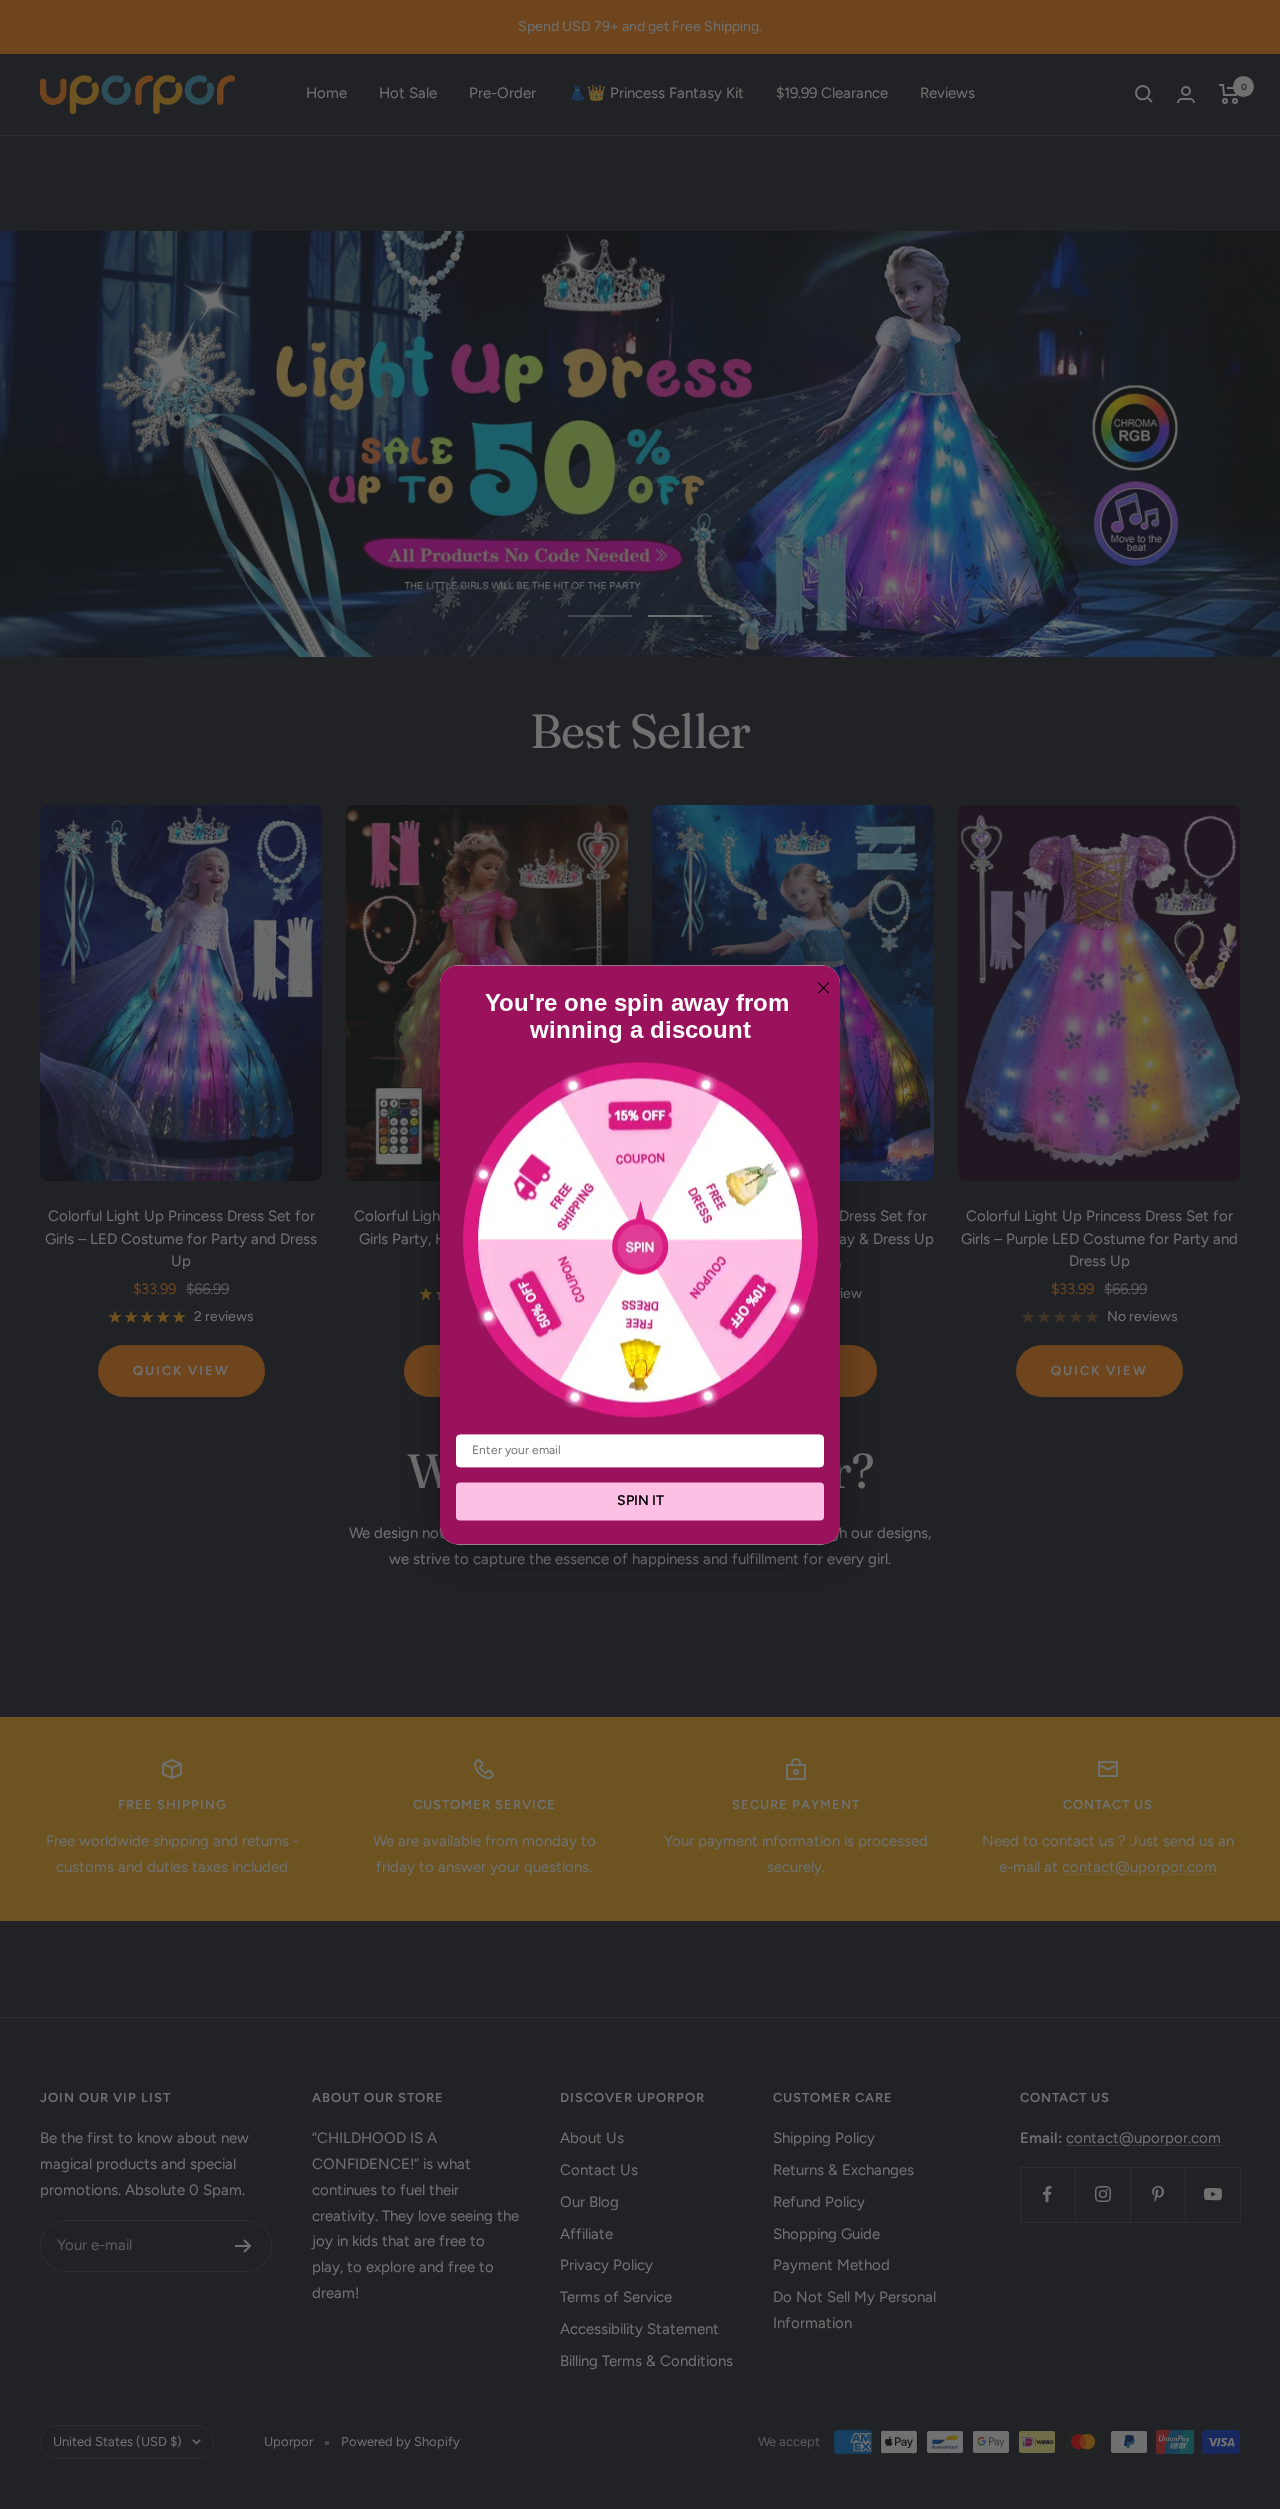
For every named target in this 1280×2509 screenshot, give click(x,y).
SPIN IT (640, 1500)
